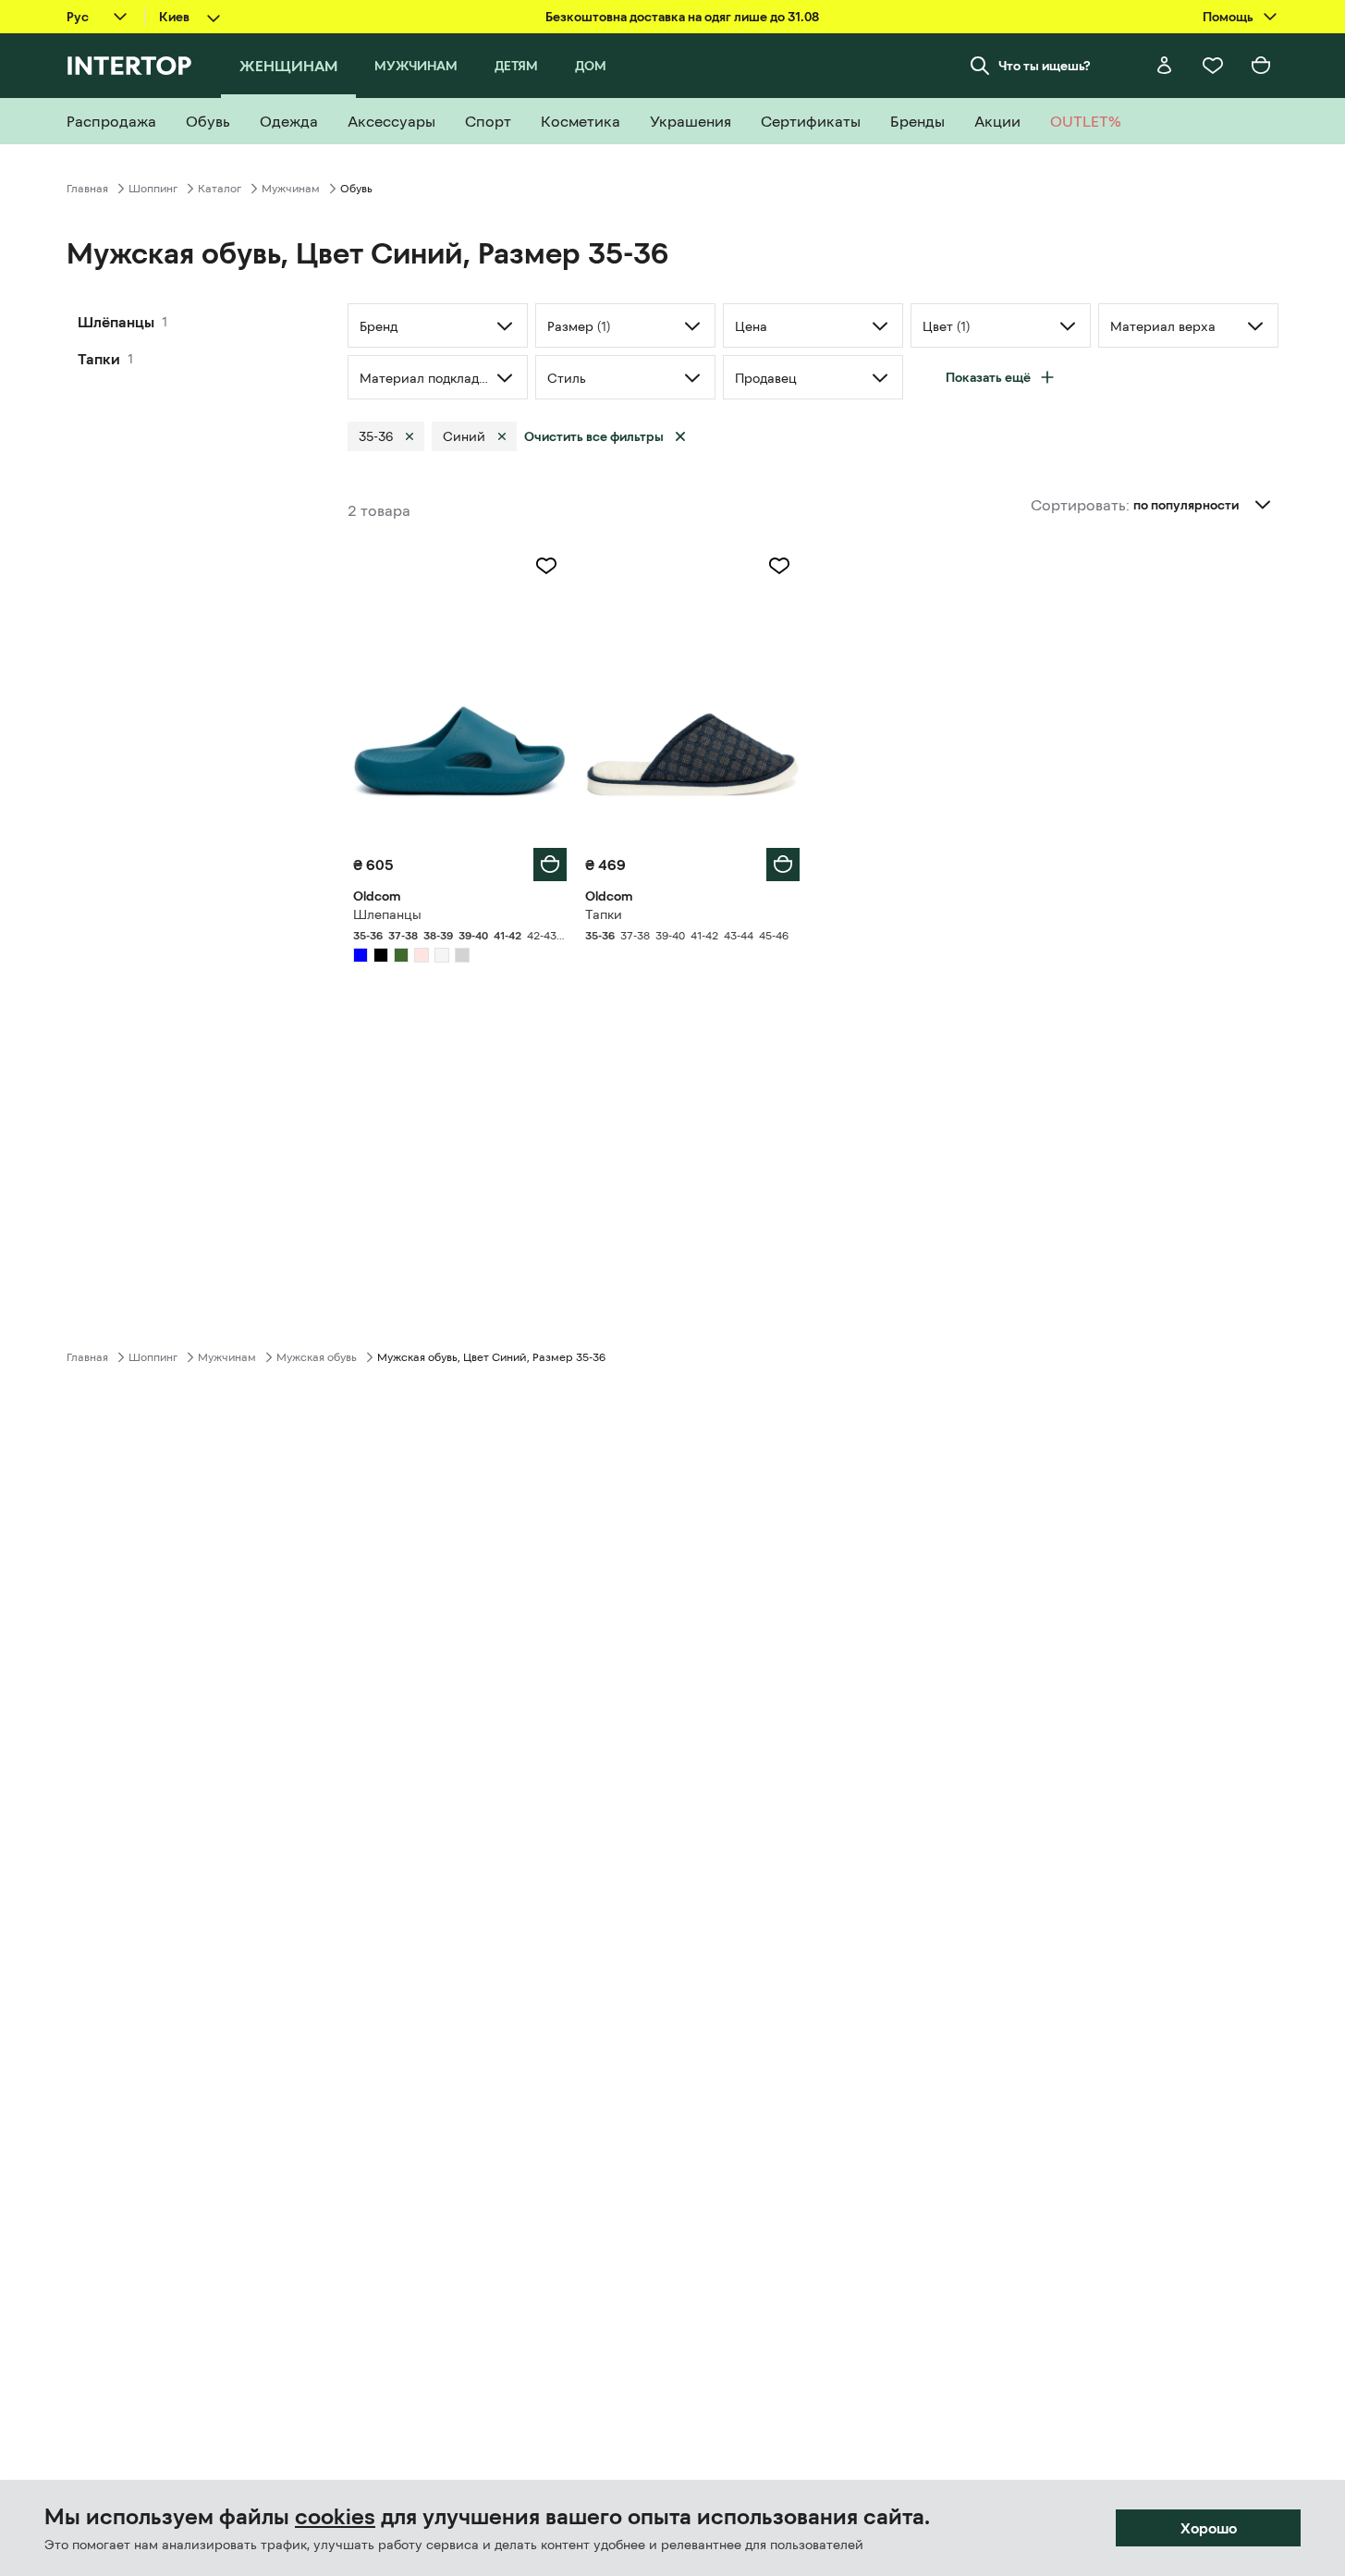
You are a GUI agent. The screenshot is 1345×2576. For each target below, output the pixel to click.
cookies (335, 2517)
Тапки (99, 359)
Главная (87, 189)
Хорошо (1209, 2528)
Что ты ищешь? (1045, 66)
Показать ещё (988, 377)
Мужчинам (291, 189)
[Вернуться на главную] (129, 66)
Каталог (220, 189)
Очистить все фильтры (594, 436)
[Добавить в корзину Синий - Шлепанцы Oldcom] (550, 865)
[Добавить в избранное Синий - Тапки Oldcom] (779, 566)
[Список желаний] (1213, 66)
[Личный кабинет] (1165, 66)
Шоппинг (153, 189)
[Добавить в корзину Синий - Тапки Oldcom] (783, 865)
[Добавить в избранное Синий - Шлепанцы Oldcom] (546, 566)
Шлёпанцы (116, 322)
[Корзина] (1261, 66)
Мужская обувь (317, 1357)
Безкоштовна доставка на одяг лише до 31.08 (682, 17)
